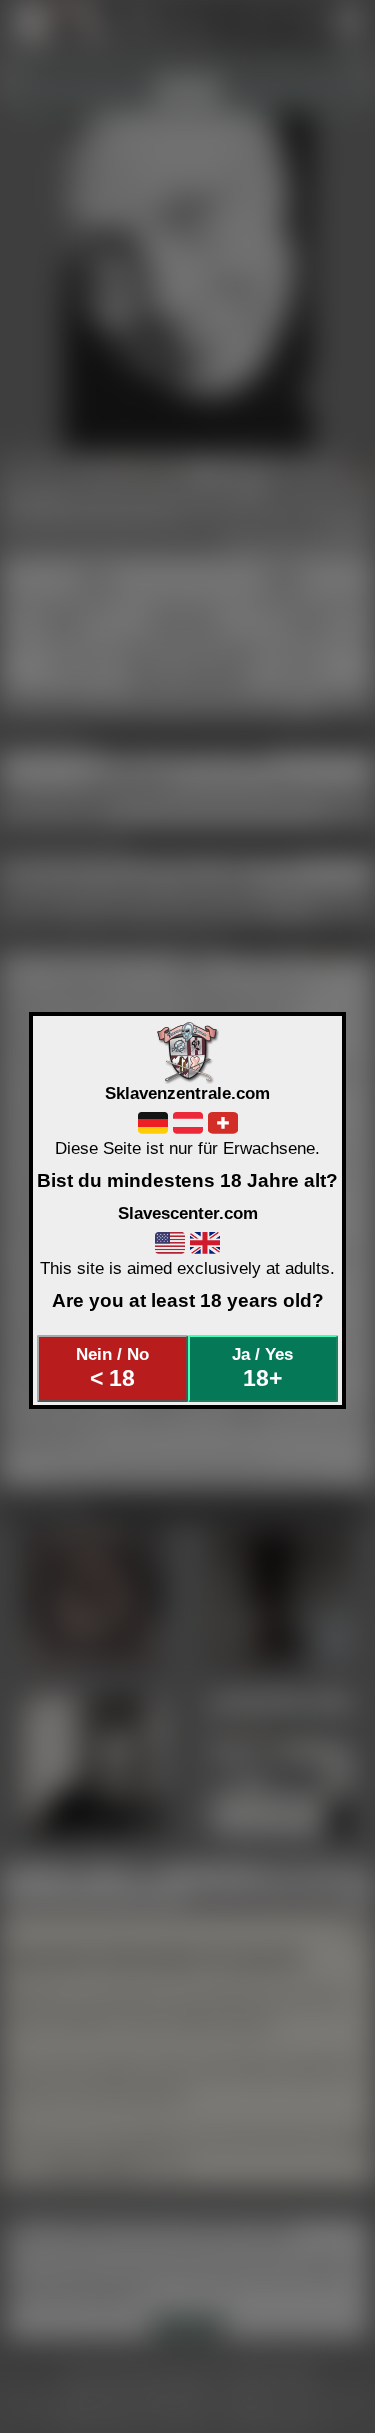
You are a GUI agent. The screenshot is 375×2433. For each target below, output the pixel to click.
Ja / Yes (262, 1368)
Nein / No (112, 1368)
